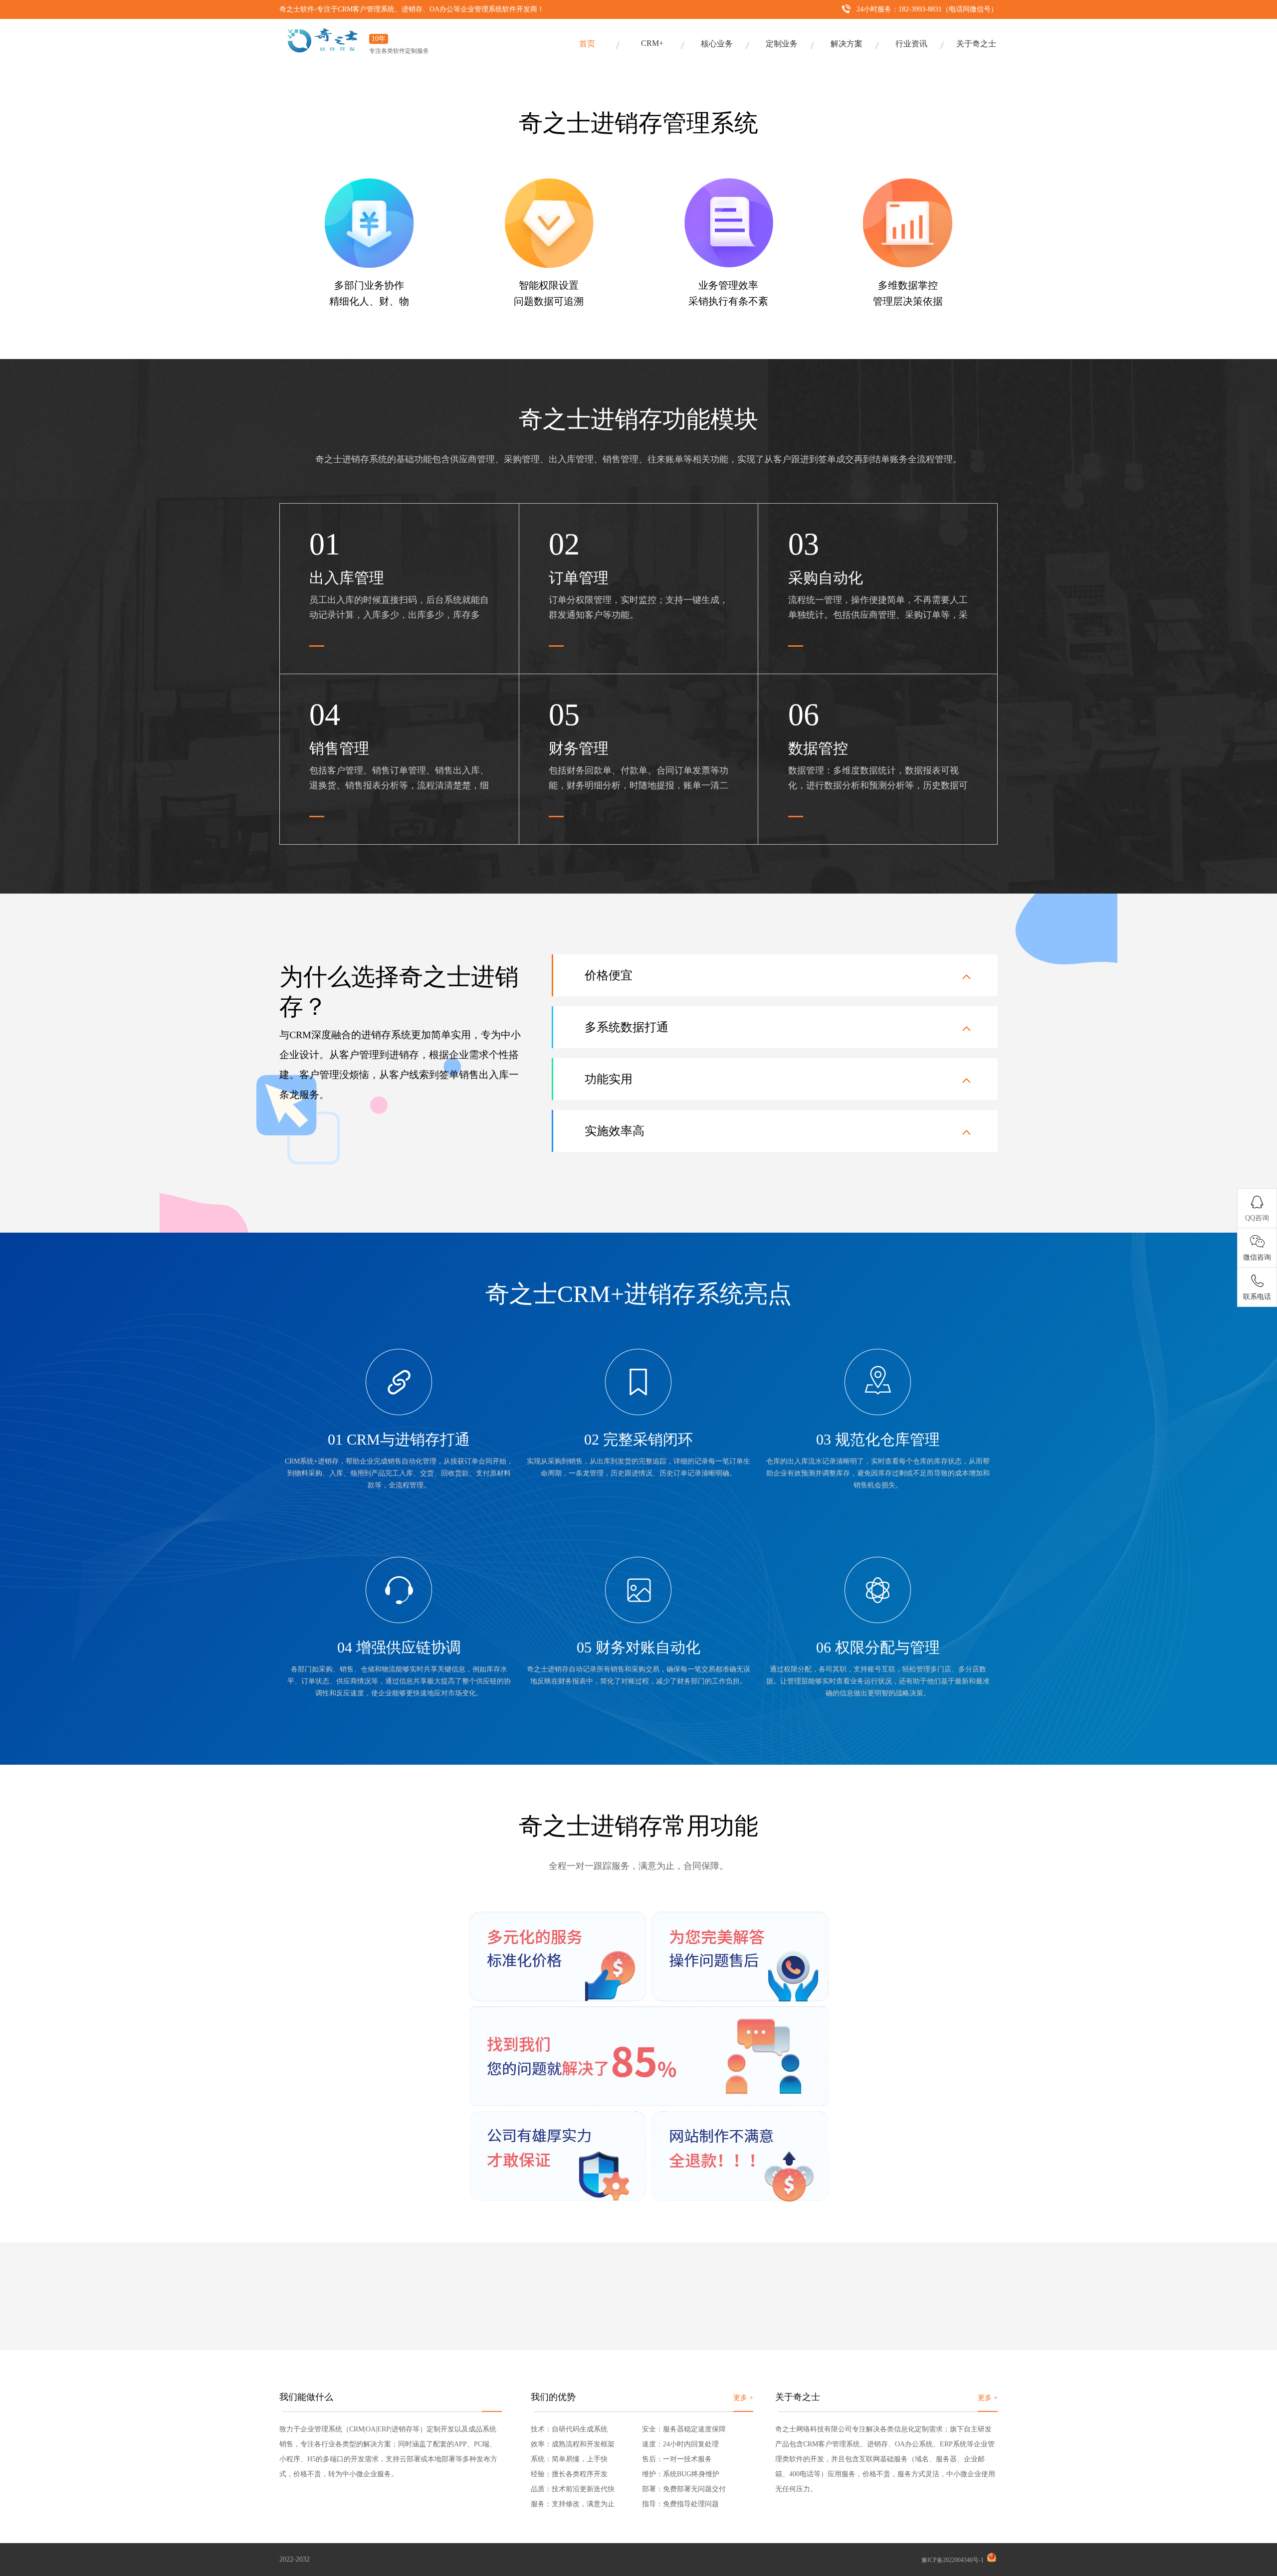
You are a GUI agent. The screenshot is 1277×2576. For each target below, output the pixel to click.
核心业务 (717, 44)
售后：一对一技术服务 (677, 2459)
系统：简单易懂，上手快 (569, 2459)
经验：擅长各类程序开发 (569, 2474)
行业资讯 (911, 44)
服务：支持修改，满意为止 (573, 2504)
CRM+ (652, 43)
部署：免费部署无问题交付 (684, 2489)
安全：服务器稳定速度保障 (684, 2429)
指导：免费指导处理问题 (680, 2504)
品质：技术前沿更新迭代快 (573, 2489)
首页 (587, 44)
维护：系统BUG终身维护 (681, 2474)
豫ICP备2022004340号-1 (953, 2560)
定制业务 (782, 44)
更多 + (743, 2398)
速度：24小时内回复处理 (680, 2444)
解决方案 (847, 44)
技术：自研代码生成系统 (569, 2429)
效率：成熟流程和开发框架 (573, 2444)
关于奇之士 (976, 44)
